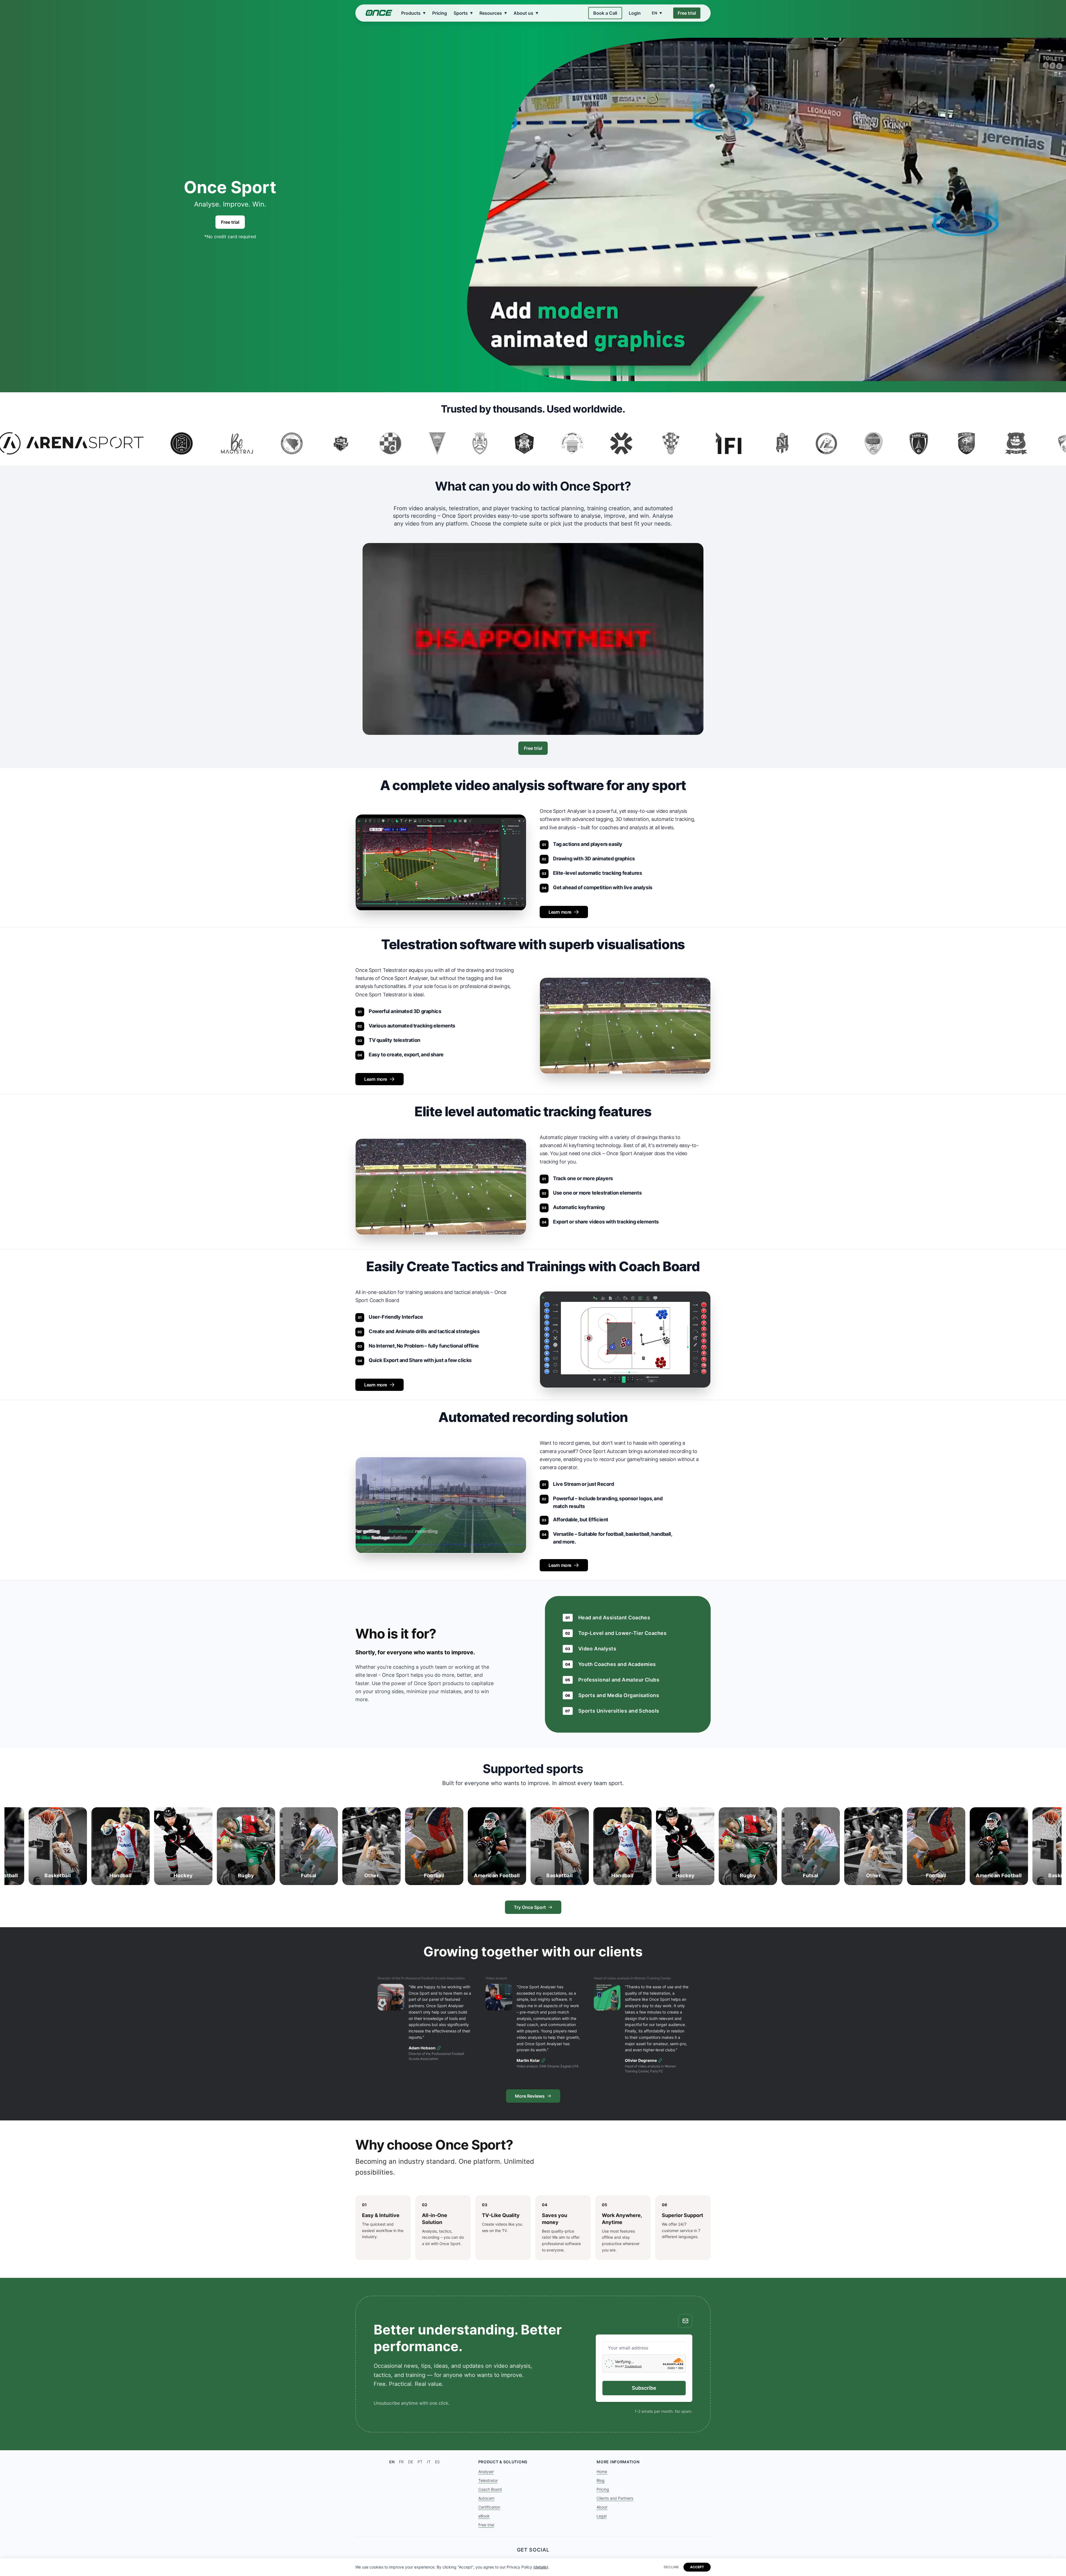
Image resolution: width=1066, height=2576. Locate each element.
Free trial (687, 13)
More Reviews (530, 2096)
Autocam (486, 2498)
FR (401, 2462)
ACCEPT (697, 2567)
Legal (602, 2516)
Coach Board (490, 2489)
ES (437, 2462)
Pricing (440, 13)
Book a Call (605, 13)
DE (411, 2462)
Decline (671, 2567)
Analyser (486, 2471)
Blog (601, 2480)
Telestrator (488, 2480)
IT (429, 2462)
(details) (541, 2567)
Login (635, 13)
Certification (489, 2507)
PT (420, 2462)
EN (392, 2462)
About (602, 2507)
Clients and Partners (615, 2498)
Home (602, 2471)
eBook (484, 2516)
